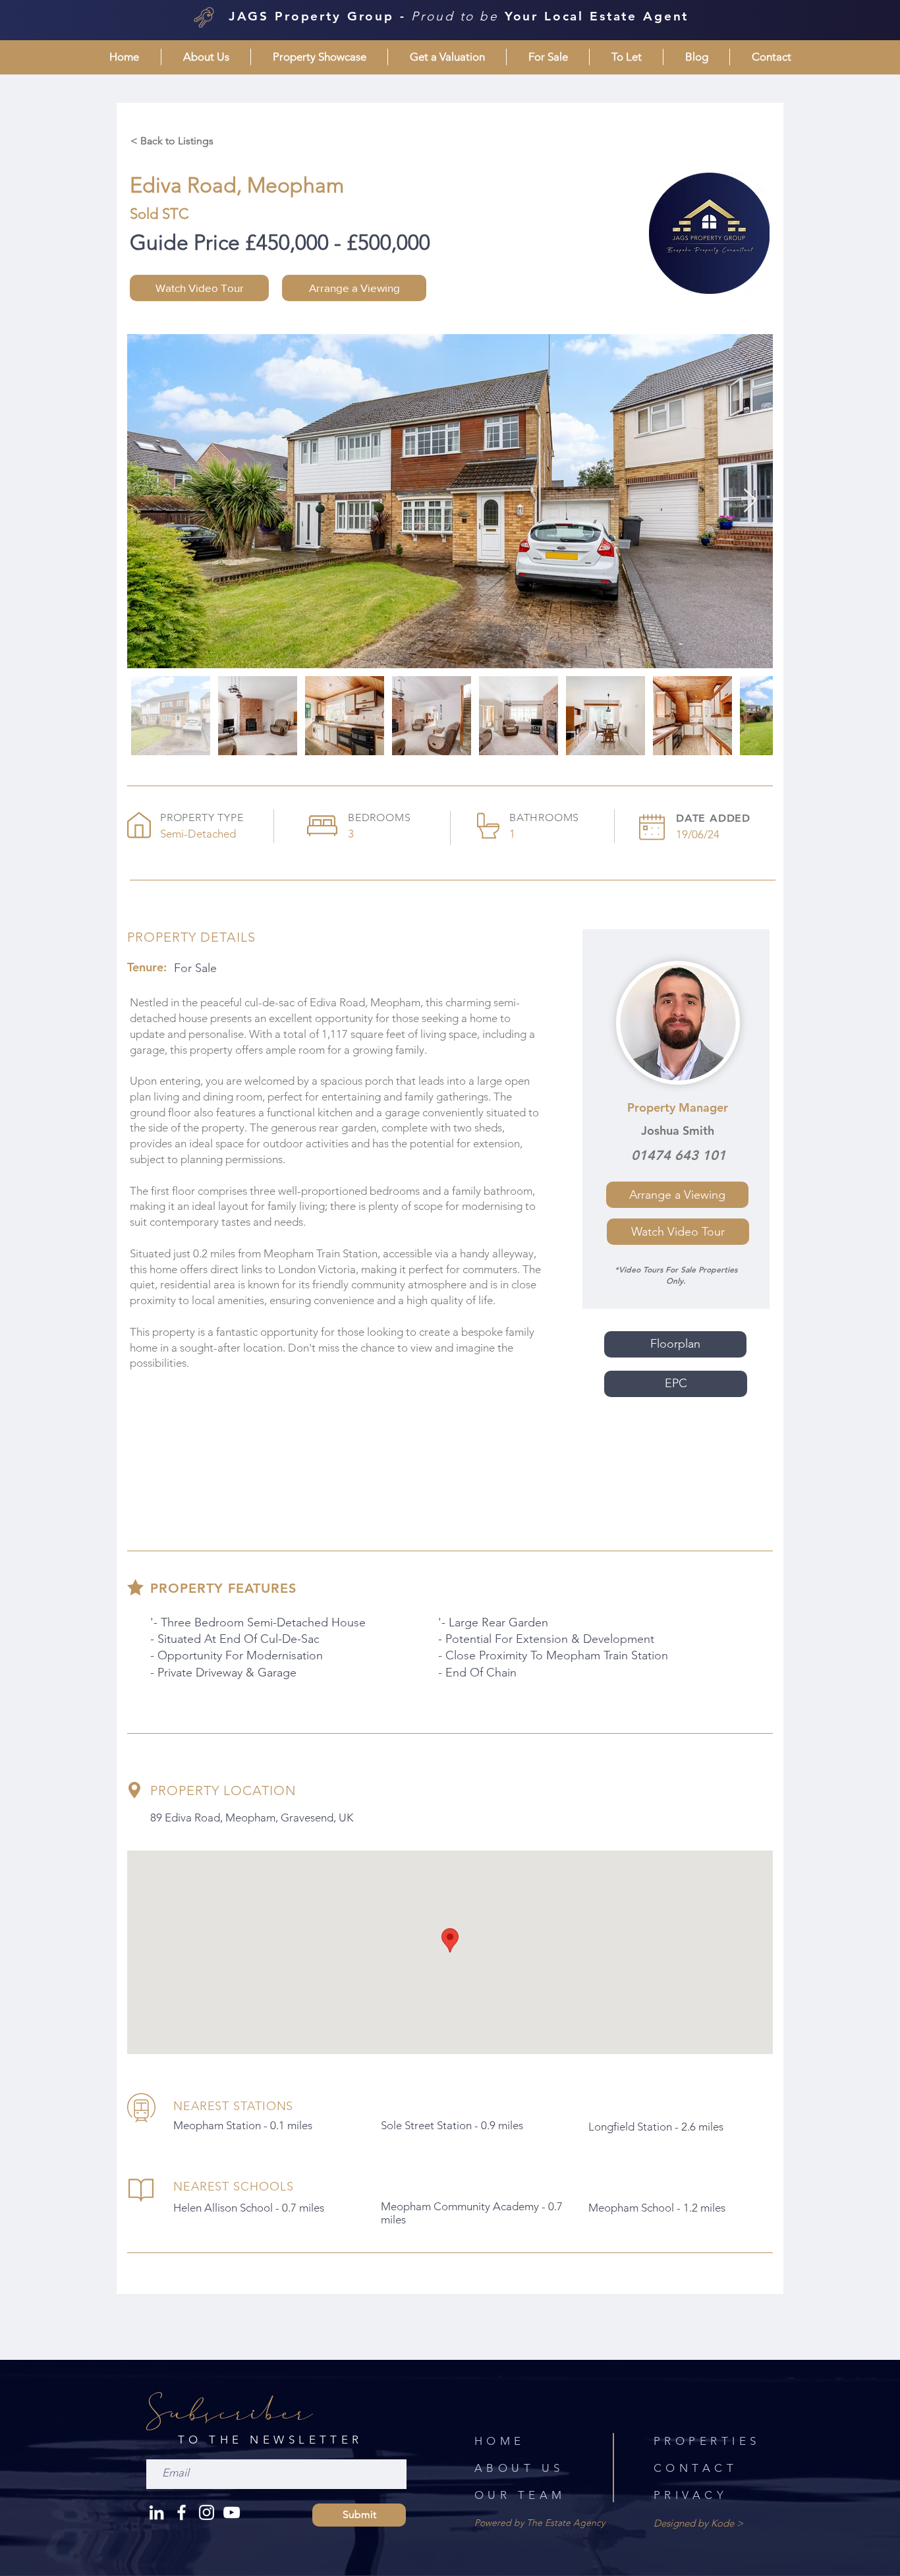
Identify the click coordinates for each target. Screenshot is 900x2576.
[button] (206, 57)
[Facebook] (182, 2512)
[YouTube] (232, 2512)
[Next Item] (750, 501)
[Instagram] (207, 2512)
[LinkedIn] (156, 2512)
